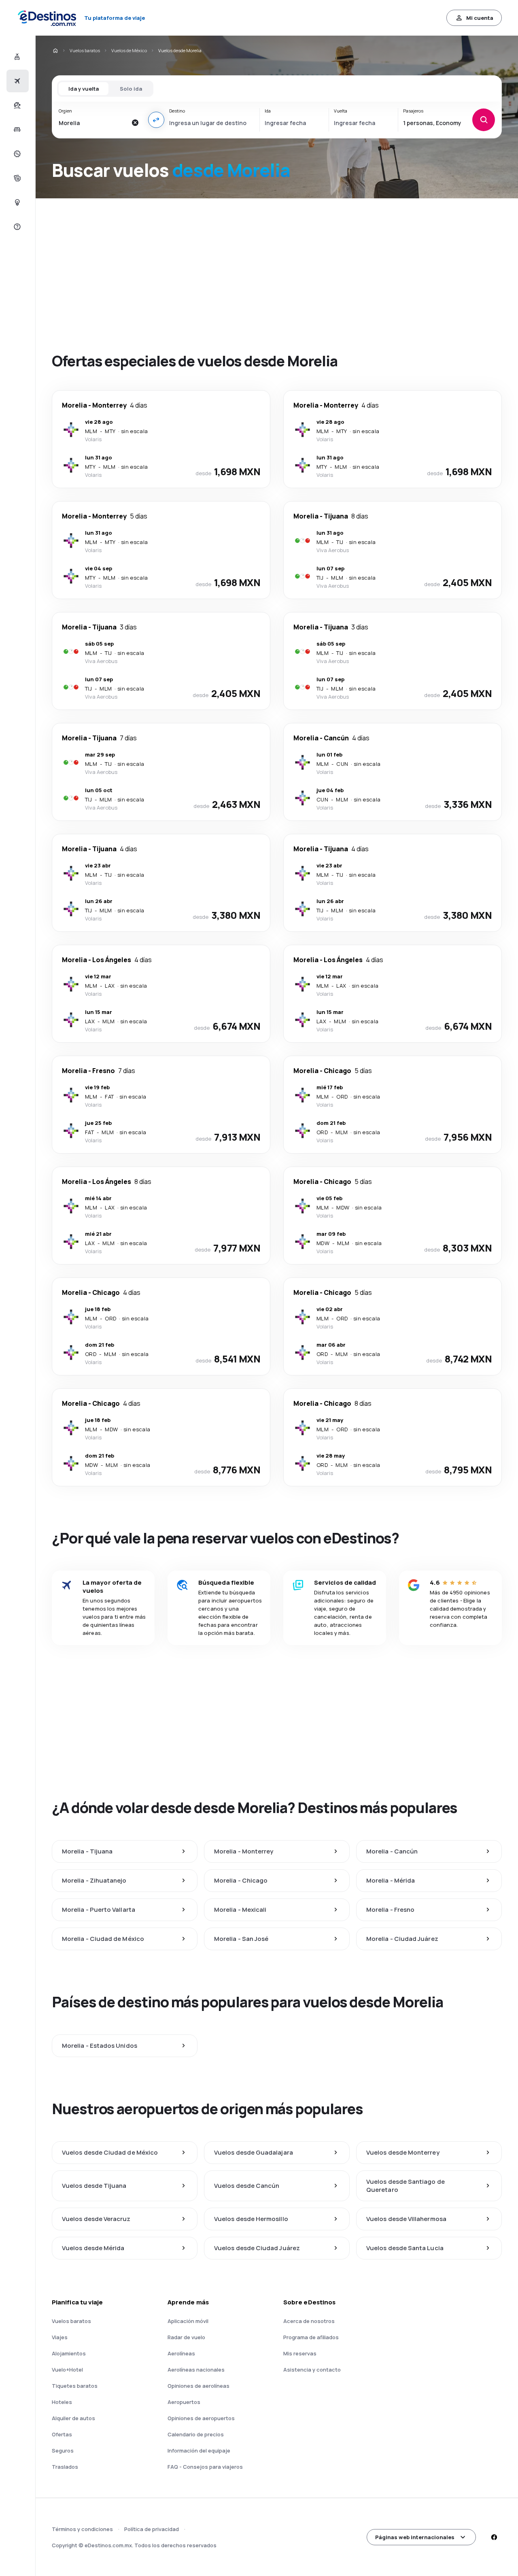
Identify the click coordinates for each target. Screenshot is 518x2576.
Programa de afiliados (311, 2337)
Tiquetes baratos (75, 2386)
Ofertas (62, 2434)
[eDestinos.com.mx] (55, 51)
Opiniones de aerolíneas (198, 2386)
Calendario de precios (196, 2434)
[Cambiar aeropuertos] (156, 120)
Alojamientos (69, 2353)
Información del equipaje (199, 2451)
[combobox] (93, 123)
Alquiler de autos (73, 2418)
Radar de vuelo (186, 2337)
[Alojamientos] (16, 130)
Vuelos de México (129, 50)
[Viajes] (16, 105)
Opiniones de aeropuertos (201, 2418)
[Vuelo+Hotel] (16, 57)
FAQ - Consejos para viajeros (205, 2467)
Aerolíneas (181, 2353)
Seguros (63, 2451)
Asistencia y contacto (312, 2370)
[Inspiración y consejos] (16, 202)
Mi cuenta (480, 18)
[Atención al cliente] (16, 227)
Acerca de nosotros (309, 2321)
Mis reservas (300, 2353)
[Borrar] (135, 123)
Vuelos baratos (85, 50)
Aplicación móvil (188, 2321)
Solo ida (131, 89)
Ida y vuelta (84, 89)
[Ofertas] (16, 154)
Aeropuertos (184, 2402)
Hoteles (62, 2402)
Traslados (65, 2467)
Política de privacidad (152, 2529)
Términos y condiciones (82, 2529)
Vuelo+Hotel (67, 2370)
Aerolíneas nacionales (196, 2370)
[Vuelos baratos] (16, 81)
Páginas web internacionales (415, 2537)
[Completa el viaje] (16, 178)
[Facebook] (494, 2537)
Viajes (60, 2337)
